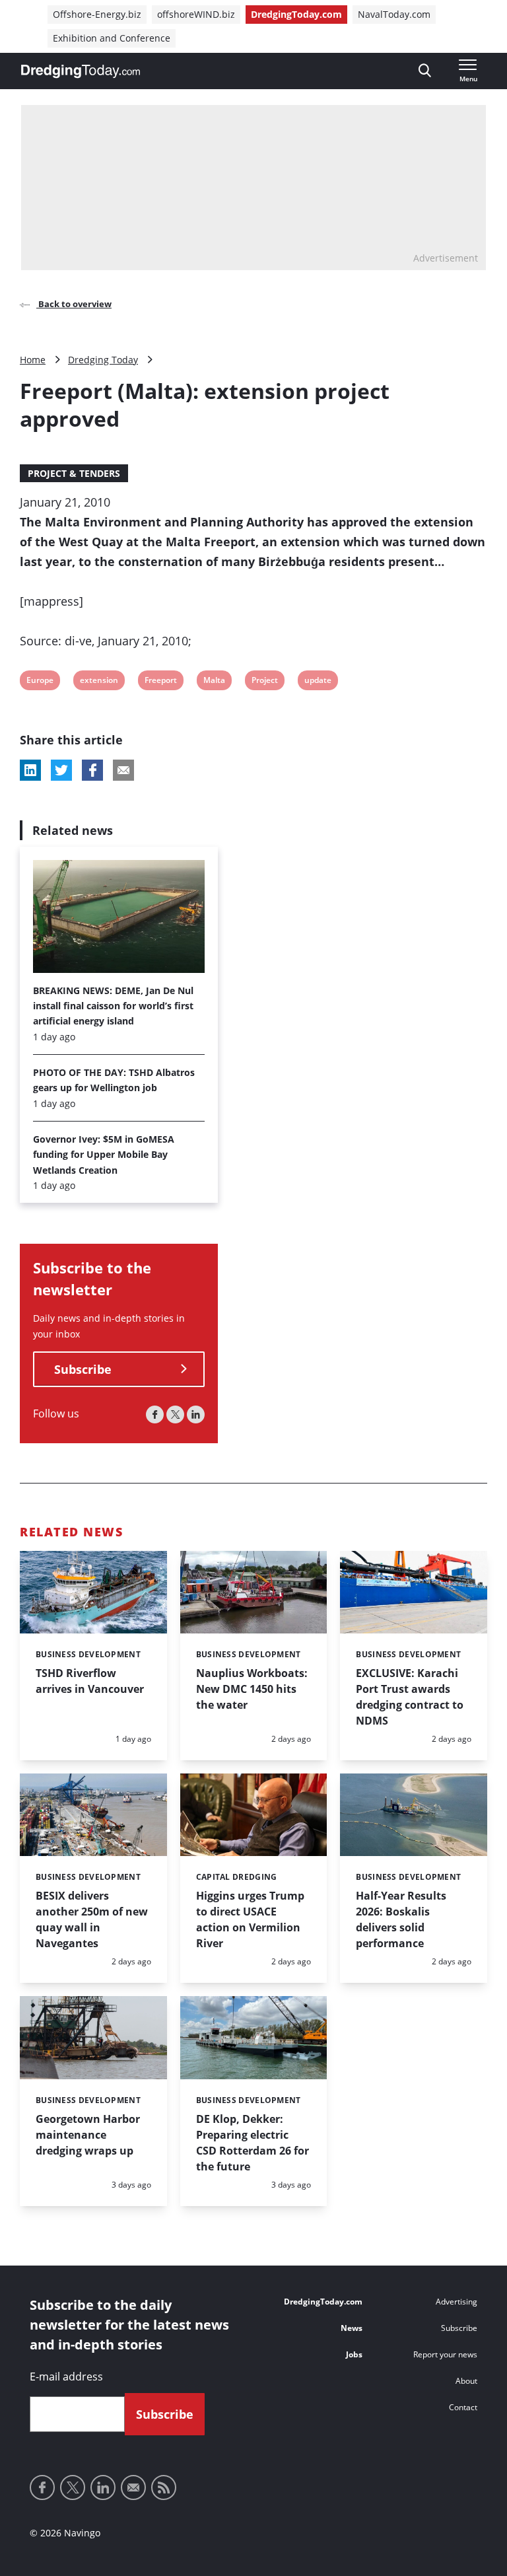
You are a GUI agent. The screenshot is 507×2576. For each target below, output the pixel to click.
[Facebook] (155, 1414)
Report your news (445, 2354)
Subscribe (83, 1369)
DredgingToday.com (296, 14)
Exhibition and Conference (112, 38)
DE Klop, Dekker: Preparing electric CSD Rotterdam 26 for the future (253, 2143)
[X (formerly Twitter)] (175, 1414)
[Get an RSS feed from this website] (164, 2487)
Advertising (456, 2302)
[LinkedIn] (196, 1414)
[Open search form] (425, 71)
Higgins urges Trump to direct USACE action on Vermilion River (250, 1919)
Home (33, 360)
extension (99, 682)
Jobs (354, 2354)
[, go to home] (81, 71)
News (352, 2328)
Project (264, 682)
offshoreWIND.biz (196, 14)
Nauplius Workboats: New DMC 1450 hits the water (252, 1689)
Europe (40, 682)
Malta (214, 682)
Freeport (160, 682)
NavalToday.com (394, 14)
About (466, 2381)
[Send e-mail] (133, 2487)
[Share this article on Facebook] (92, 770)
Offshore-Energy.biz (97, 14)
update (318, 682)
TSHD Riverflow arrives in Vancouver (90, 1681)
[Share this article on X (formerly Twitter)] (61, 770)
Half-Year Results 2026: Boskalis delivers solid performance (401, 1919)
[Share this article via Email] (123, 770)
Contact (463, 2407)
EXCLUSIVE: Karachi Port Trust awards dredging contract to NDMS (410, 1697)
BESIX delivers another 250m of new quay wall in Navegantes (92, 1919)
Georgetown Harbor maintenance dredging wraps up (88, 2135)
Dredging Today (103, 360)
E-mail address (66, 2377)
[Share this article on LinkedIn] (30, 770)
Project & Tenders (74, 473)
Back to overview (74, 304)
